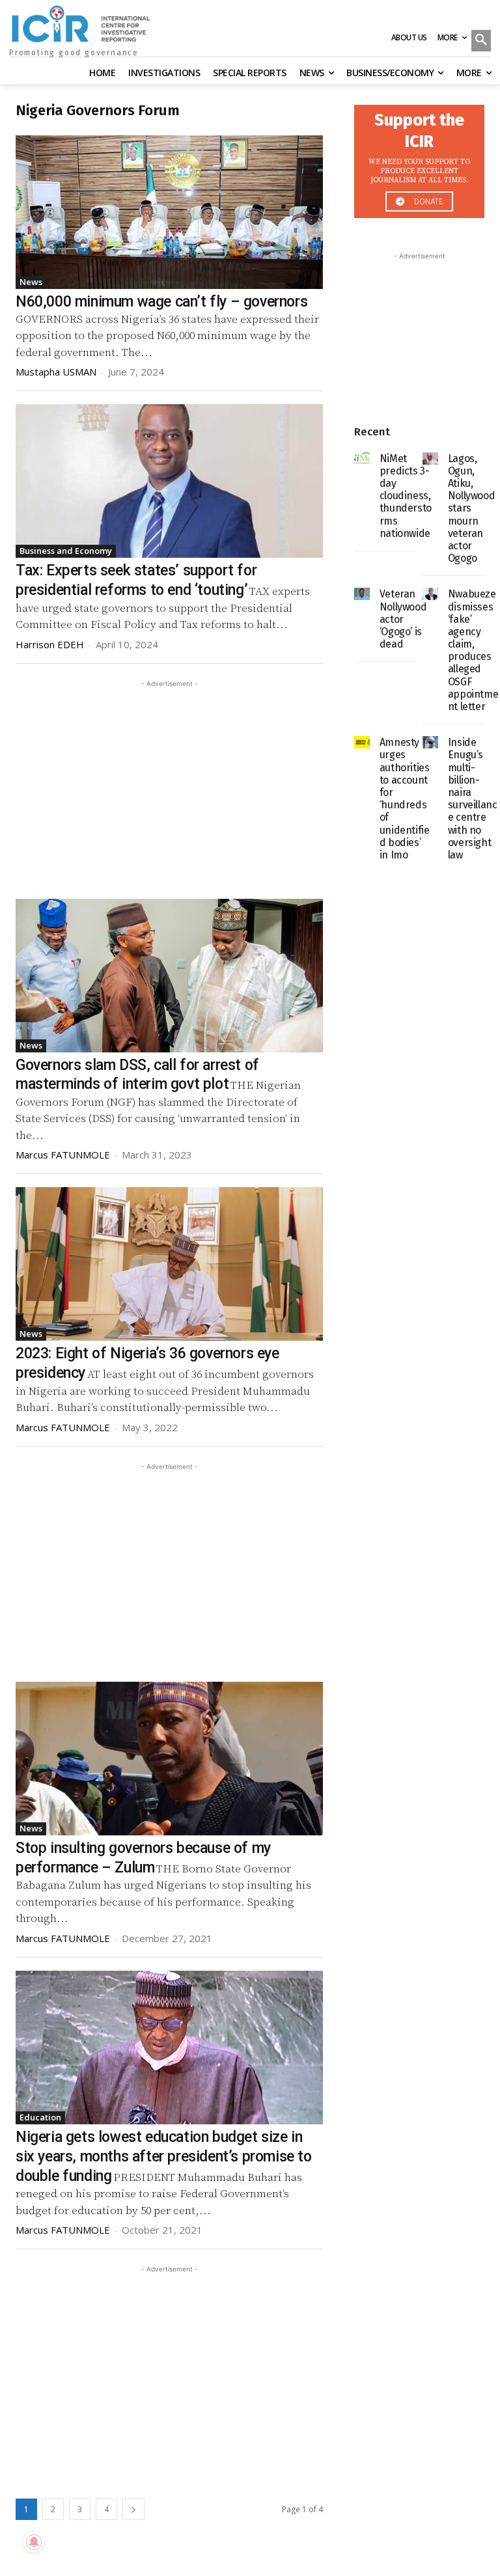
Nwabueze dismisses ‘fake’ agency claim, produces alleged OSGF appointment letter (473, 650)
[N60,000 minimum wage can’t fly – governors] (169, 212)
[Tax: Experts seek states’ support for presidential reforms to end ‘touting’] (169, 481)
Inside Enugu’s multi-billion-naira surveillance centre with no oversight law (473, 799)
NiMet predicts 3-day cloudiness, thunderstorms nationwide (406, 496)
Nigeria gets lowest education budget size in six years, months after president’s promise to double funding (164, 2157)
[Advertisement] (169, 782)
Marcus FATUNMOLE (63, 1155)
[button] (481, 42)
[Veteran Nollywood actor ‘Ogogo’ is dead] (362, 594)
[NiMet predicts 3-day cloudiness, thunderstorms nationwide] (362, 459)
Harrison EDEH (50, 644)
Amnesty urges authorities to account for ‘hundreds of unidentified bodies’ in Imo (405, 799)
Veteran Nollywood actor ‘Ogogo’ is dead (403, 619)
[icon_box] (419, 158)
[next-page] (133, 2509)
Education (40, 2117)
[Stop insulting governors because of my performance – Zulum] (169, 1759)
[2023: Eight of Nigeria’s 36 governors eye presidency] (169, 1264)
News (31, 282)
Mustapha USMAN (56, 372)
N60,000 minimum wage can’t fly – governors (161, 302)
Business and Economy (66, 551)
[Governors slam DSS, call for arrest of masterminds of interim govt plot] (169, 976)
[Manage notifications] (34, 2542)
